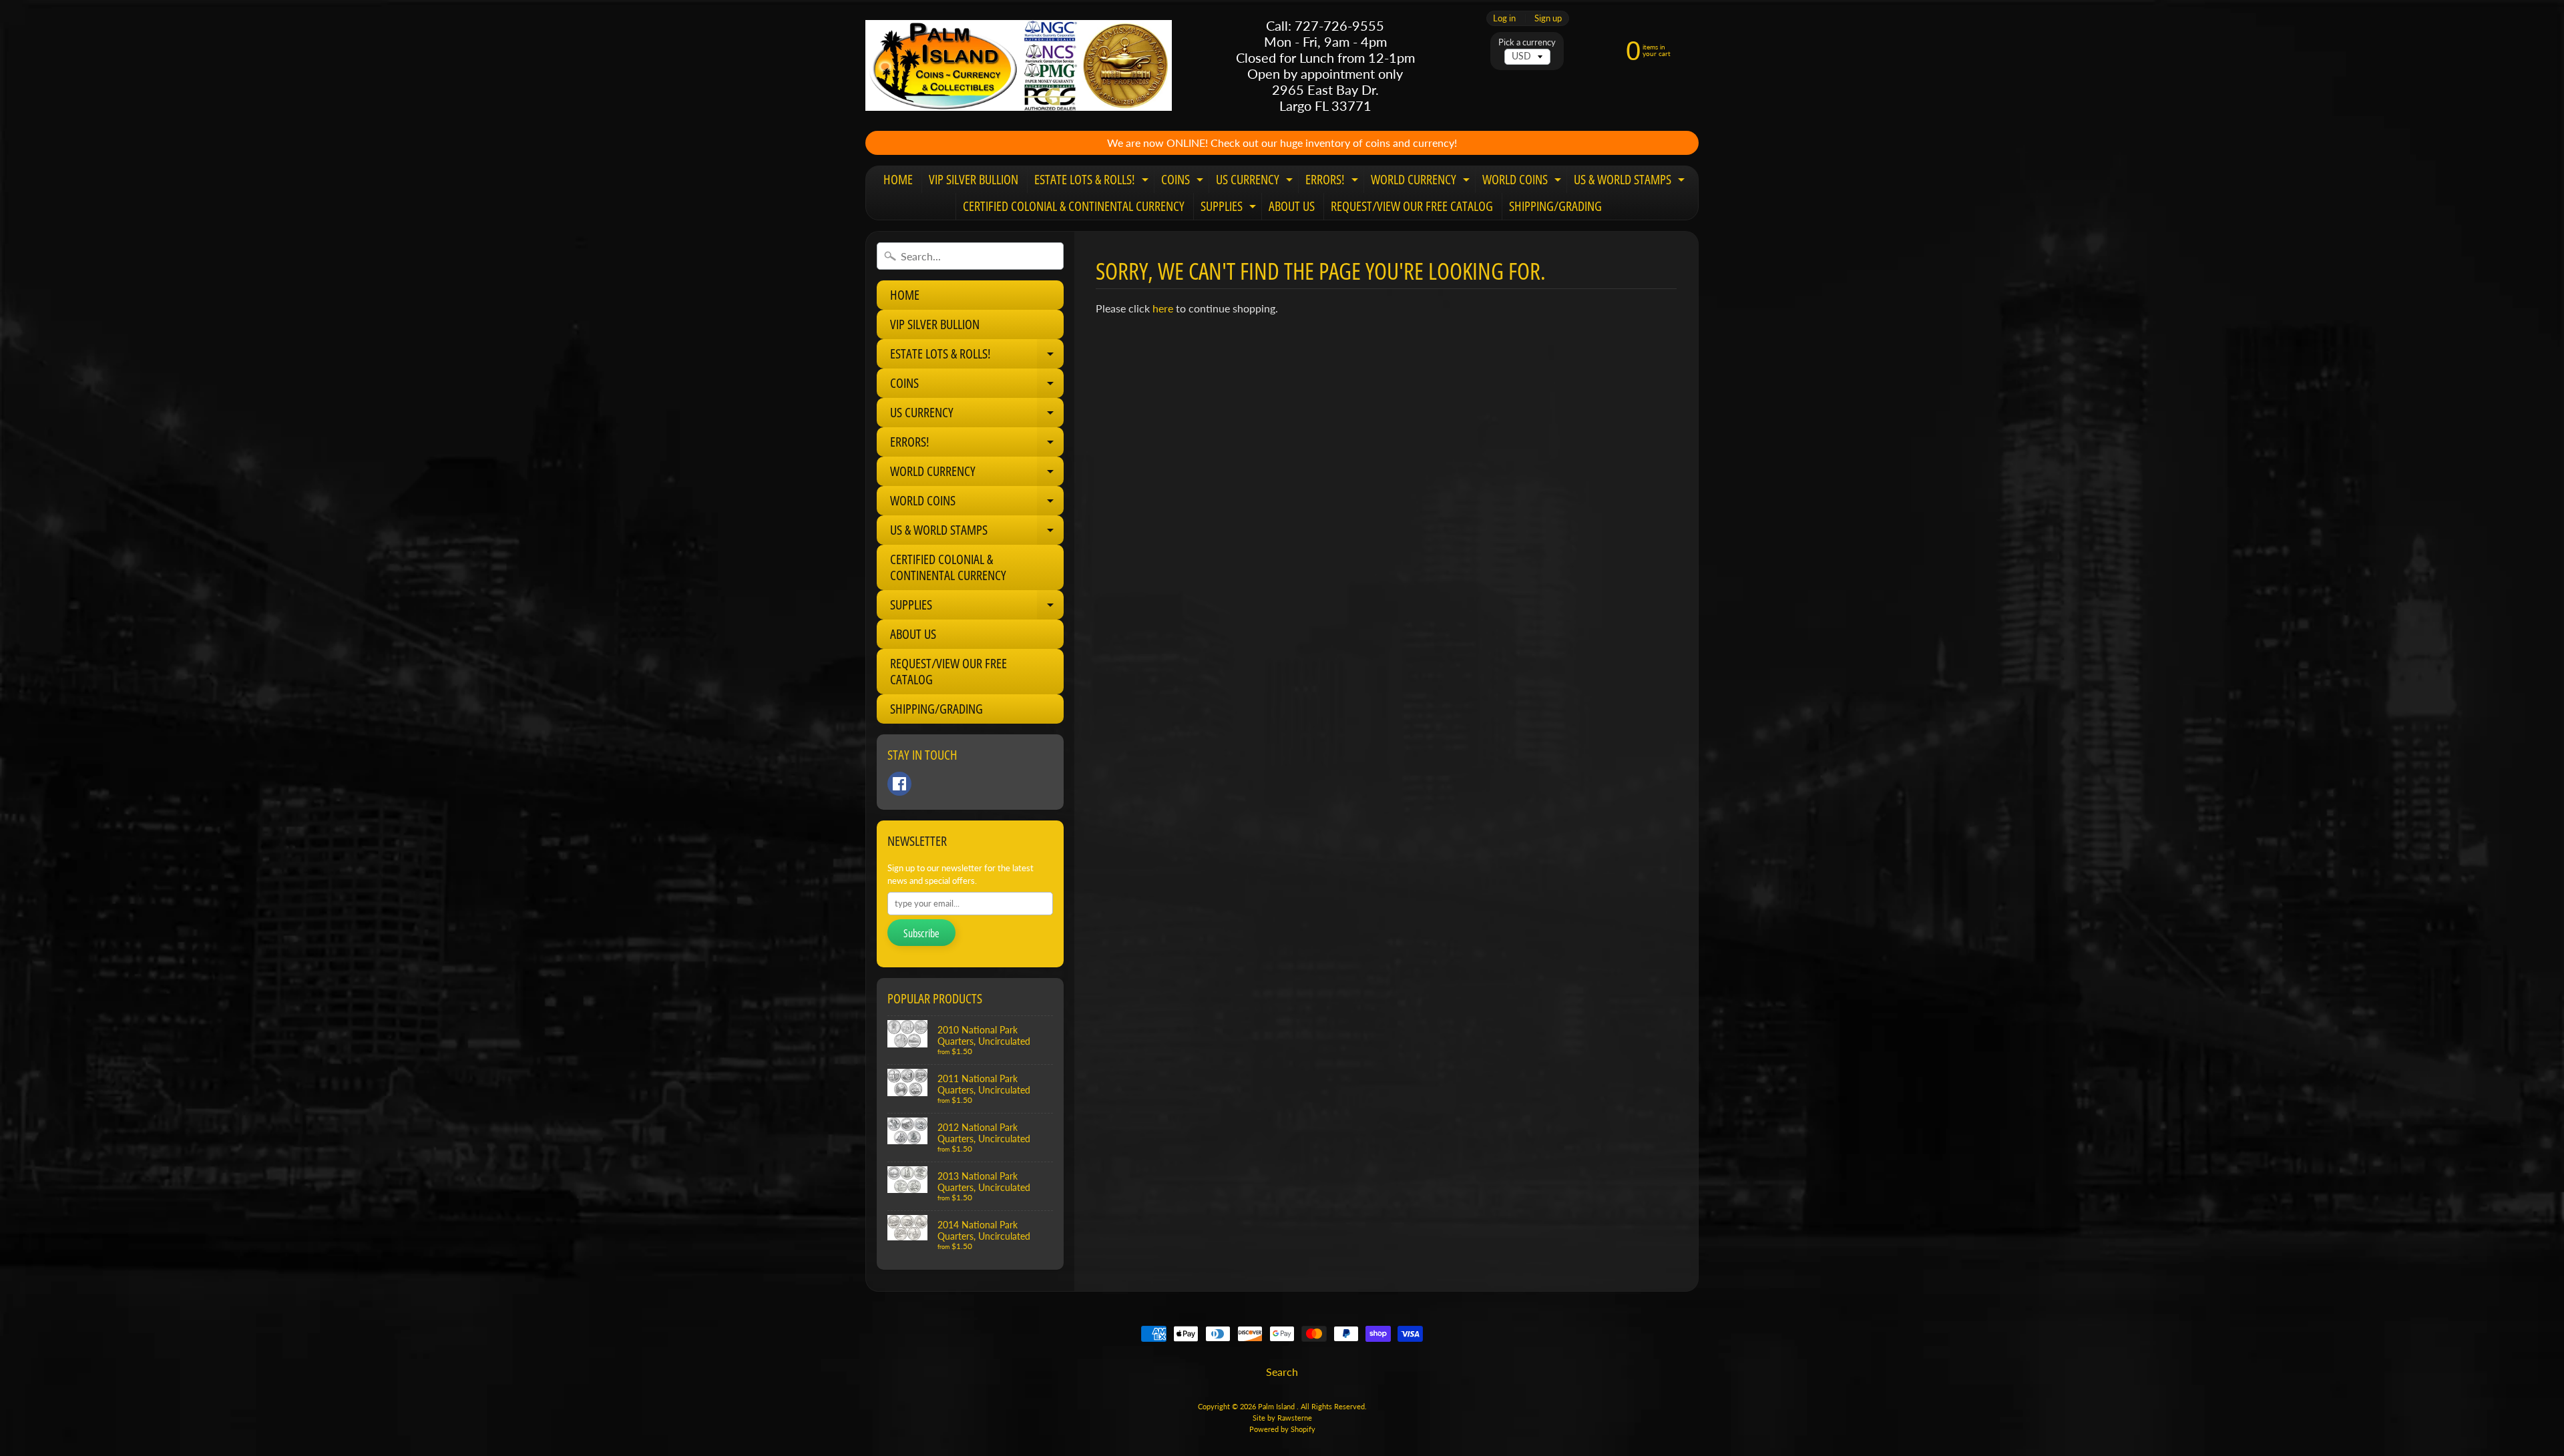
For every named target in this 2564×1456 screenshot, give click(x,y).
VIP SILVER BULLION (974, 179)
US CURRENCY (1256, 182)
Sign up (1548, 18)
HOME (898, 179)
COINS (1184, 182)
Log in (1504, 18)
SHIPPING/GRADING (1555, 206)
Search (1282, 1372)
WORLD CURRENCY (1422, 182)
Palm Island (1277, 1406)
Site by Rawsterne (1282, 1418)
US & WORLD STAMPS (1631, 182)
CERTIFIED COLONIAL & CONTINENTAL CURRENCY (1074, 206)
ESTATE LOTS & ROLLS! (1093, 182)
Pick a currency (1527, 42)
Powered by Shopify (1282, 1429)
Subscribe (921, 933)
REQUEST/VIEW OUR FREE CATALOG (1412, 206)
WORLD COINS (1523, 182)
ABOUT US (1292, 206)
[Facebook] (899, 784)
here (1163, 308)
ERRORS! (1333, 182)
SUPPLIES (1230, 208)
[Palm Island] (1019, 65)
